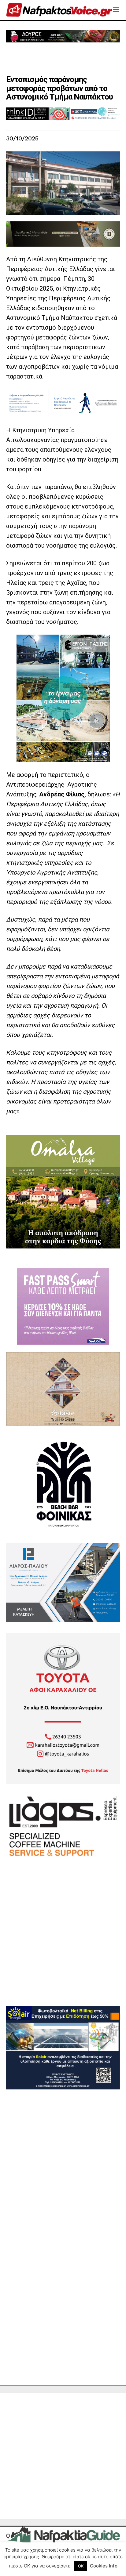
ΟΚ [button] (81, 2566)
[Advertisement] (63, 1943)
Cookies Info (104, 2566)
